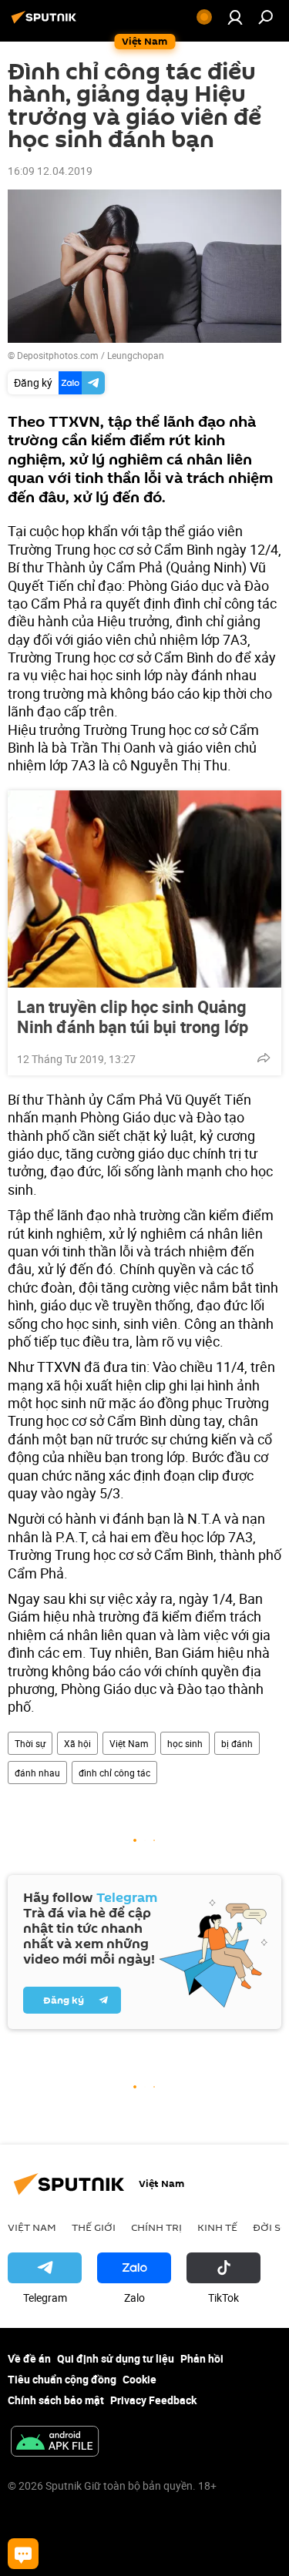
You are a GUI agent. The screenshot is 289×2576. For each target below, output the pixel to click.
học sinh (185, 1743)
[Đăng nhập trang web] (235, 17)
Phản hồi (202, 2358)
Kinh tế (217, 2227)
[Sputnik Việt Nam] (46, 23)
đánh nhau (37, 1773)
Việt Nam (129, 1743)
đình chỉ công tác (114, 1773)
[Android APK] (55, 2443)
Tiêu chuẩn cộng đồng (62, 2379)
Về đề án (29, 2358)
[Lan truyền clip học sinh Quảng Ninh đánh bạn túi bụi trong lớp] (144, 889)
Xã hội (77, 1743)
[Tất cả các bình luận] (23, 2554)
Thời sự (30, 1743)
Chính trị (156, 2227)
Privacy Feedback (153, 2400)
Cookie (139, 2379)
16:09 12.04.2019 (50, 171)
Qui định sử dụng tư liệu (116, 2358)
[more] (264, 1058)
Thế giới (94, 2227)
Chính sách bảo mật (56, 2400)
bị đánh (237, 1743)
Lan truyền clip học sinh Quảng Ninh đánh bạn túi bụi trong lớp (133, 1017)
